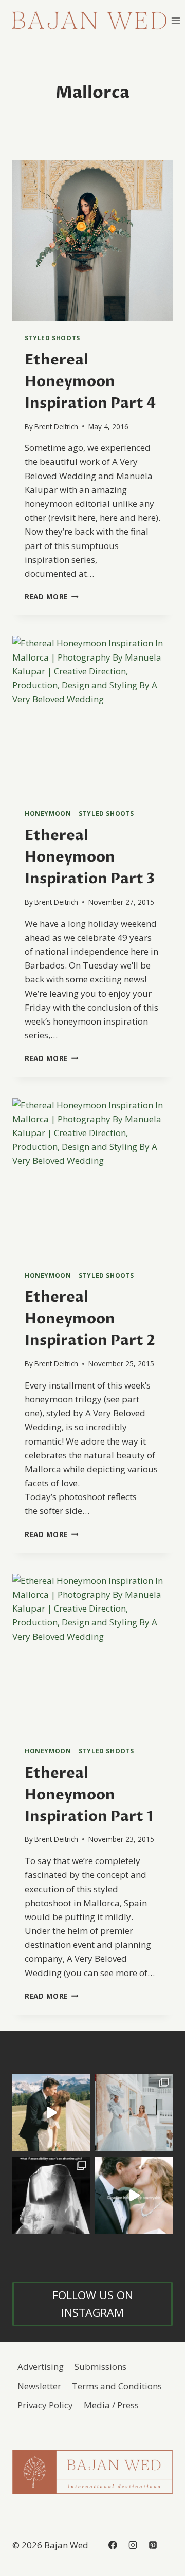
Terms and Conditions (117, 2386)
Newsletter (39, 2386)
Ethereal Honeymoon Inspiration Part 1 (89, 1795)
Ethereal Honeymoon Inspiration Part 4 (90, 381)
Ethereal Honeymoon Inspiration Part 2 (90, 1319)
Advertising (41, 2367)
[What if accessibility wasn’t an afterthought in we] (51, 2195)
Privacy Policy (45, 2405)
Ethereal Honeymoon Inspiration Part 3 (90, 857)
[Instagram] (133, 2545)
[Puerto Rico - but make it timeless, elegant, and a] (134, 2113)
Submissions (100, 2367)
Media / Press (111, 2405)
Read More (52, 597)
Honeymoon (48, 813)
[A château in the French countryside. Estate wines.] (134, 2195)
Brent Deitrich (56, 426)
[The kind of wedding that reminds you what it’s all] (51, 2113)
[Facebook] (113, 2545)
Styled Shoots (52, 338)
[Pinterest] (153, 2545)
